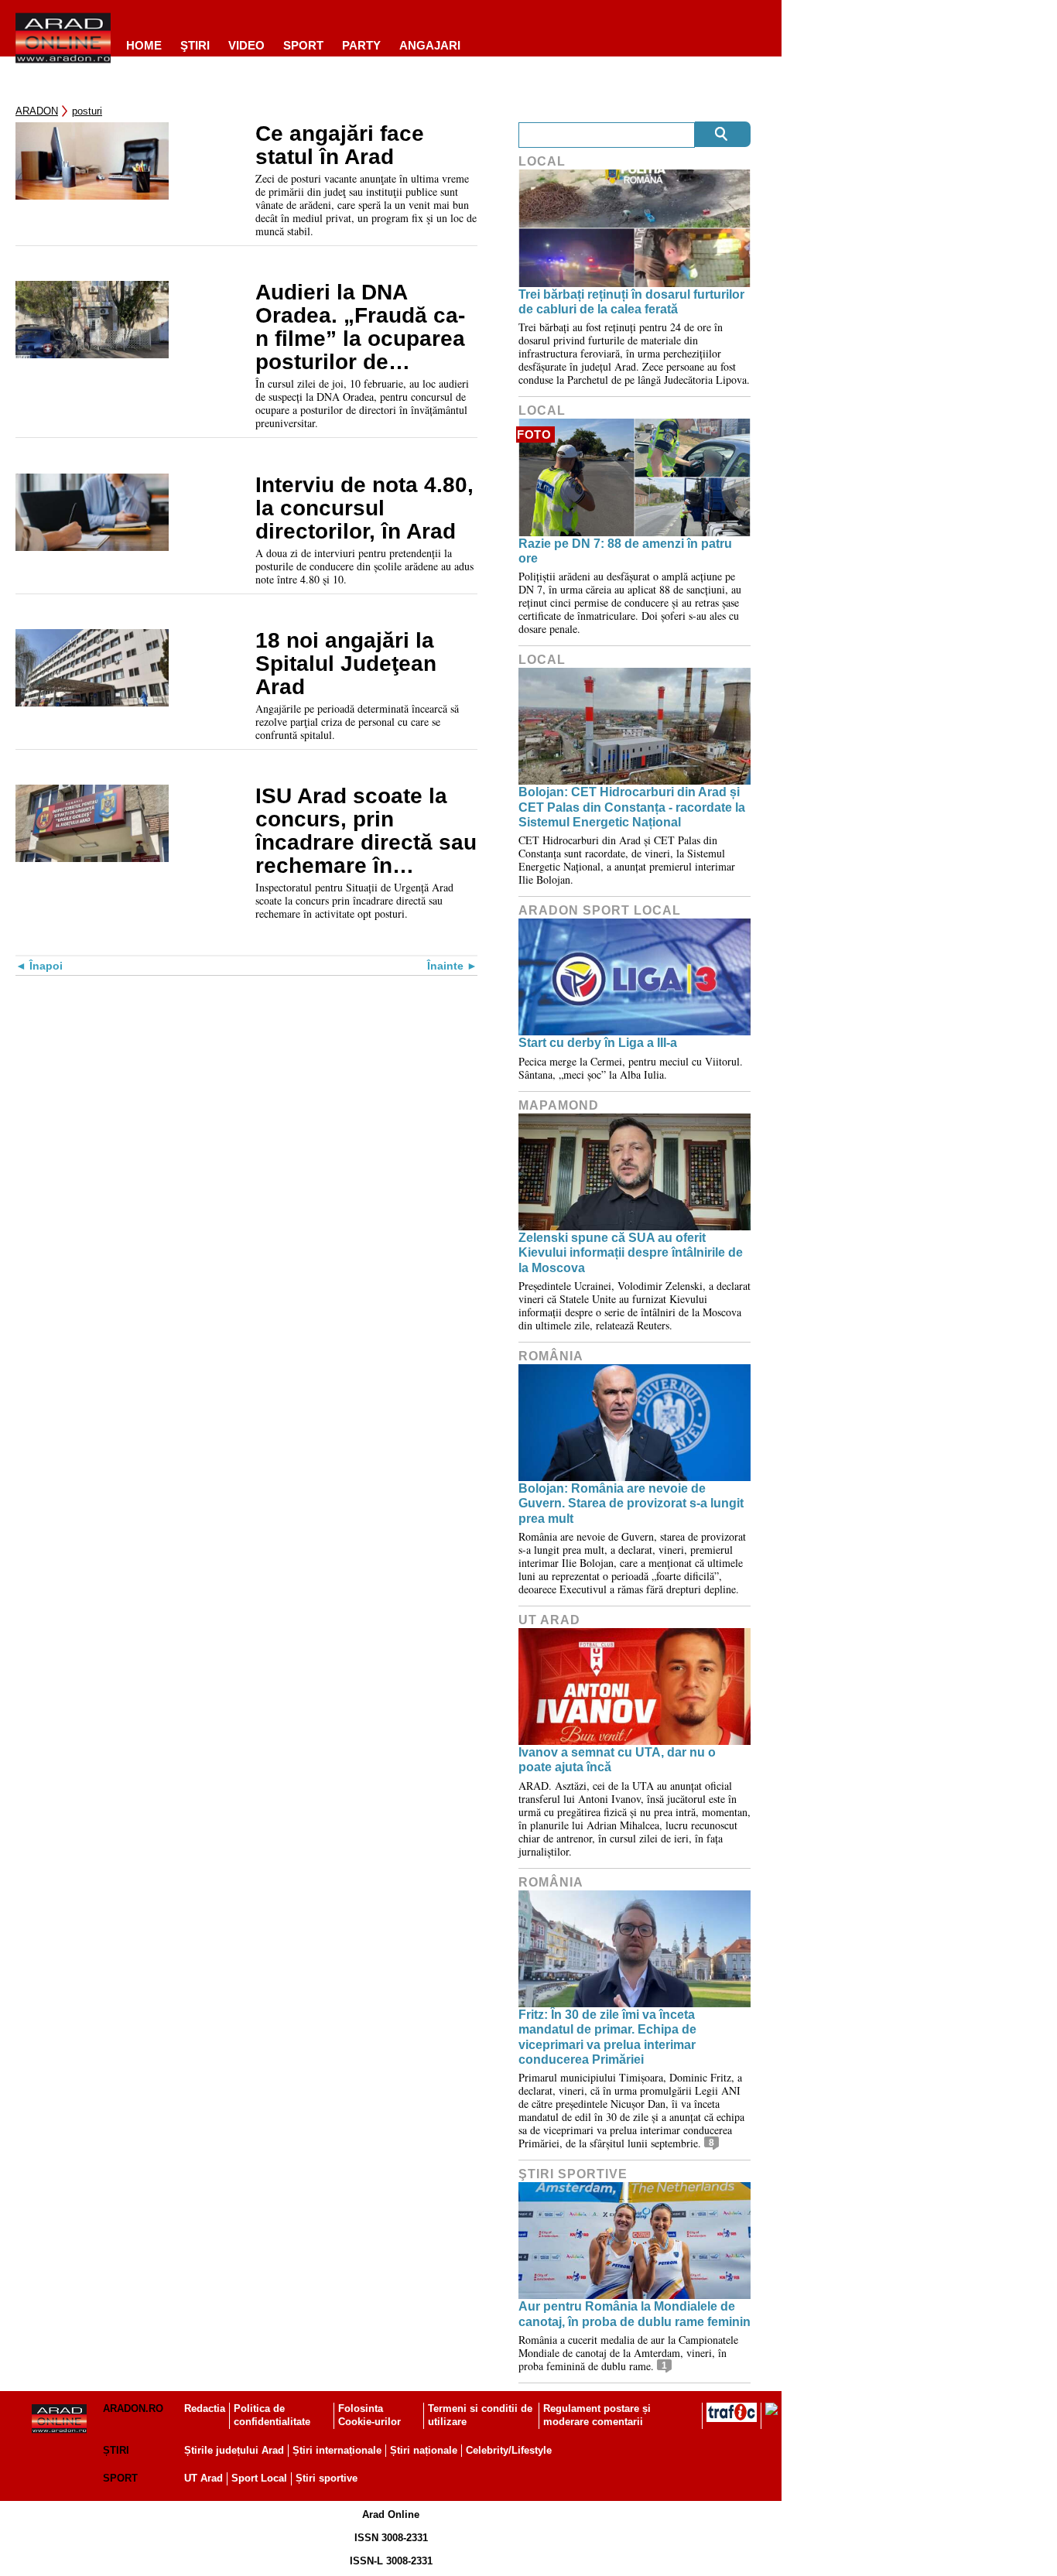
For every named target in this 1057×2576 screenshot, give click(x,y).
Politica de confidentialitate (272, 2415)
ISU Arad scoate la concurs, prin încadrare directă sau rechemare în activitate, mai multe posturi (366, 831)
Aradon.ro (133, 2408)
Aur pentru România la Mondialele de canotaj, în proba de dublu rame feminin (635, 2314)
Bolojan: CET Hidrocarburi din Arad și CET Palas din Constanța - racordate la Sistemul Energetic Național (632, 807)
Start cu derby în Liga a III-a (598, 1043)
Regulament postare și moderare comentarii (597, 2415)
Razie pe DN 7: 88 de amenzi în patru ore (625, 551)
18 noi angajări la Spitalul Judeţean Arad (346, 664)
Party (361, 45)
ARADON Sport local (600, 910)
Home (144, 45)
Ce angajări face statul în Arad (340, 145)
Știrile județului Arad (234, 2450)
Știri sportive (327, 2478)
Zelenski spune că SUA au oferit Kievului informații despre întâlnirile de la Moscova (631, 1252)
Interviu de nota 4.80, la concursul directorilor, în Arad (364, 508)
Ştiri (195, 45)
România (551, 1356)
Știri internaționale (337, 2450)
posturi (87, 111)
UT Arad (549, 1620)
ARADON (37, 111)
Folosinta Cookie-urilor (369, 2415)
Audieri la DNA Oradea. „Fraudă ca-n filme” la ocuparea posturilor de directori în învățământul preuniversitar (360, 327)
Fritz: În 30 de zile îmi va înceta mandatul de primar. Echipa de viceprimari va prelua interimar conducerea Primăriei (607, 2037)
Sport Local (259, 2478)
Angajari (430, 45)
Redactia (205, 2408)
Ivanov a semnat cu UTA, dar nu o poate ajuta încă (617, 1760)
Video (246, 45)
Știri (116, 2450)
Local (542, 161)
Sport (303, 45)
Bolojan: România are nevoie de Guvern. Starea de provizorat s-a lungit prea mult (631, 1503)
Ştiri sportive (573, 2174)
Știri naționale (424, 2450)
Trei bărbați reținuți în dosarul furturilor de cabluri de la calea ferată (631, 302)
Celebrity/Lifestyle (509, 2450)
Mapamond (559, 1105)
